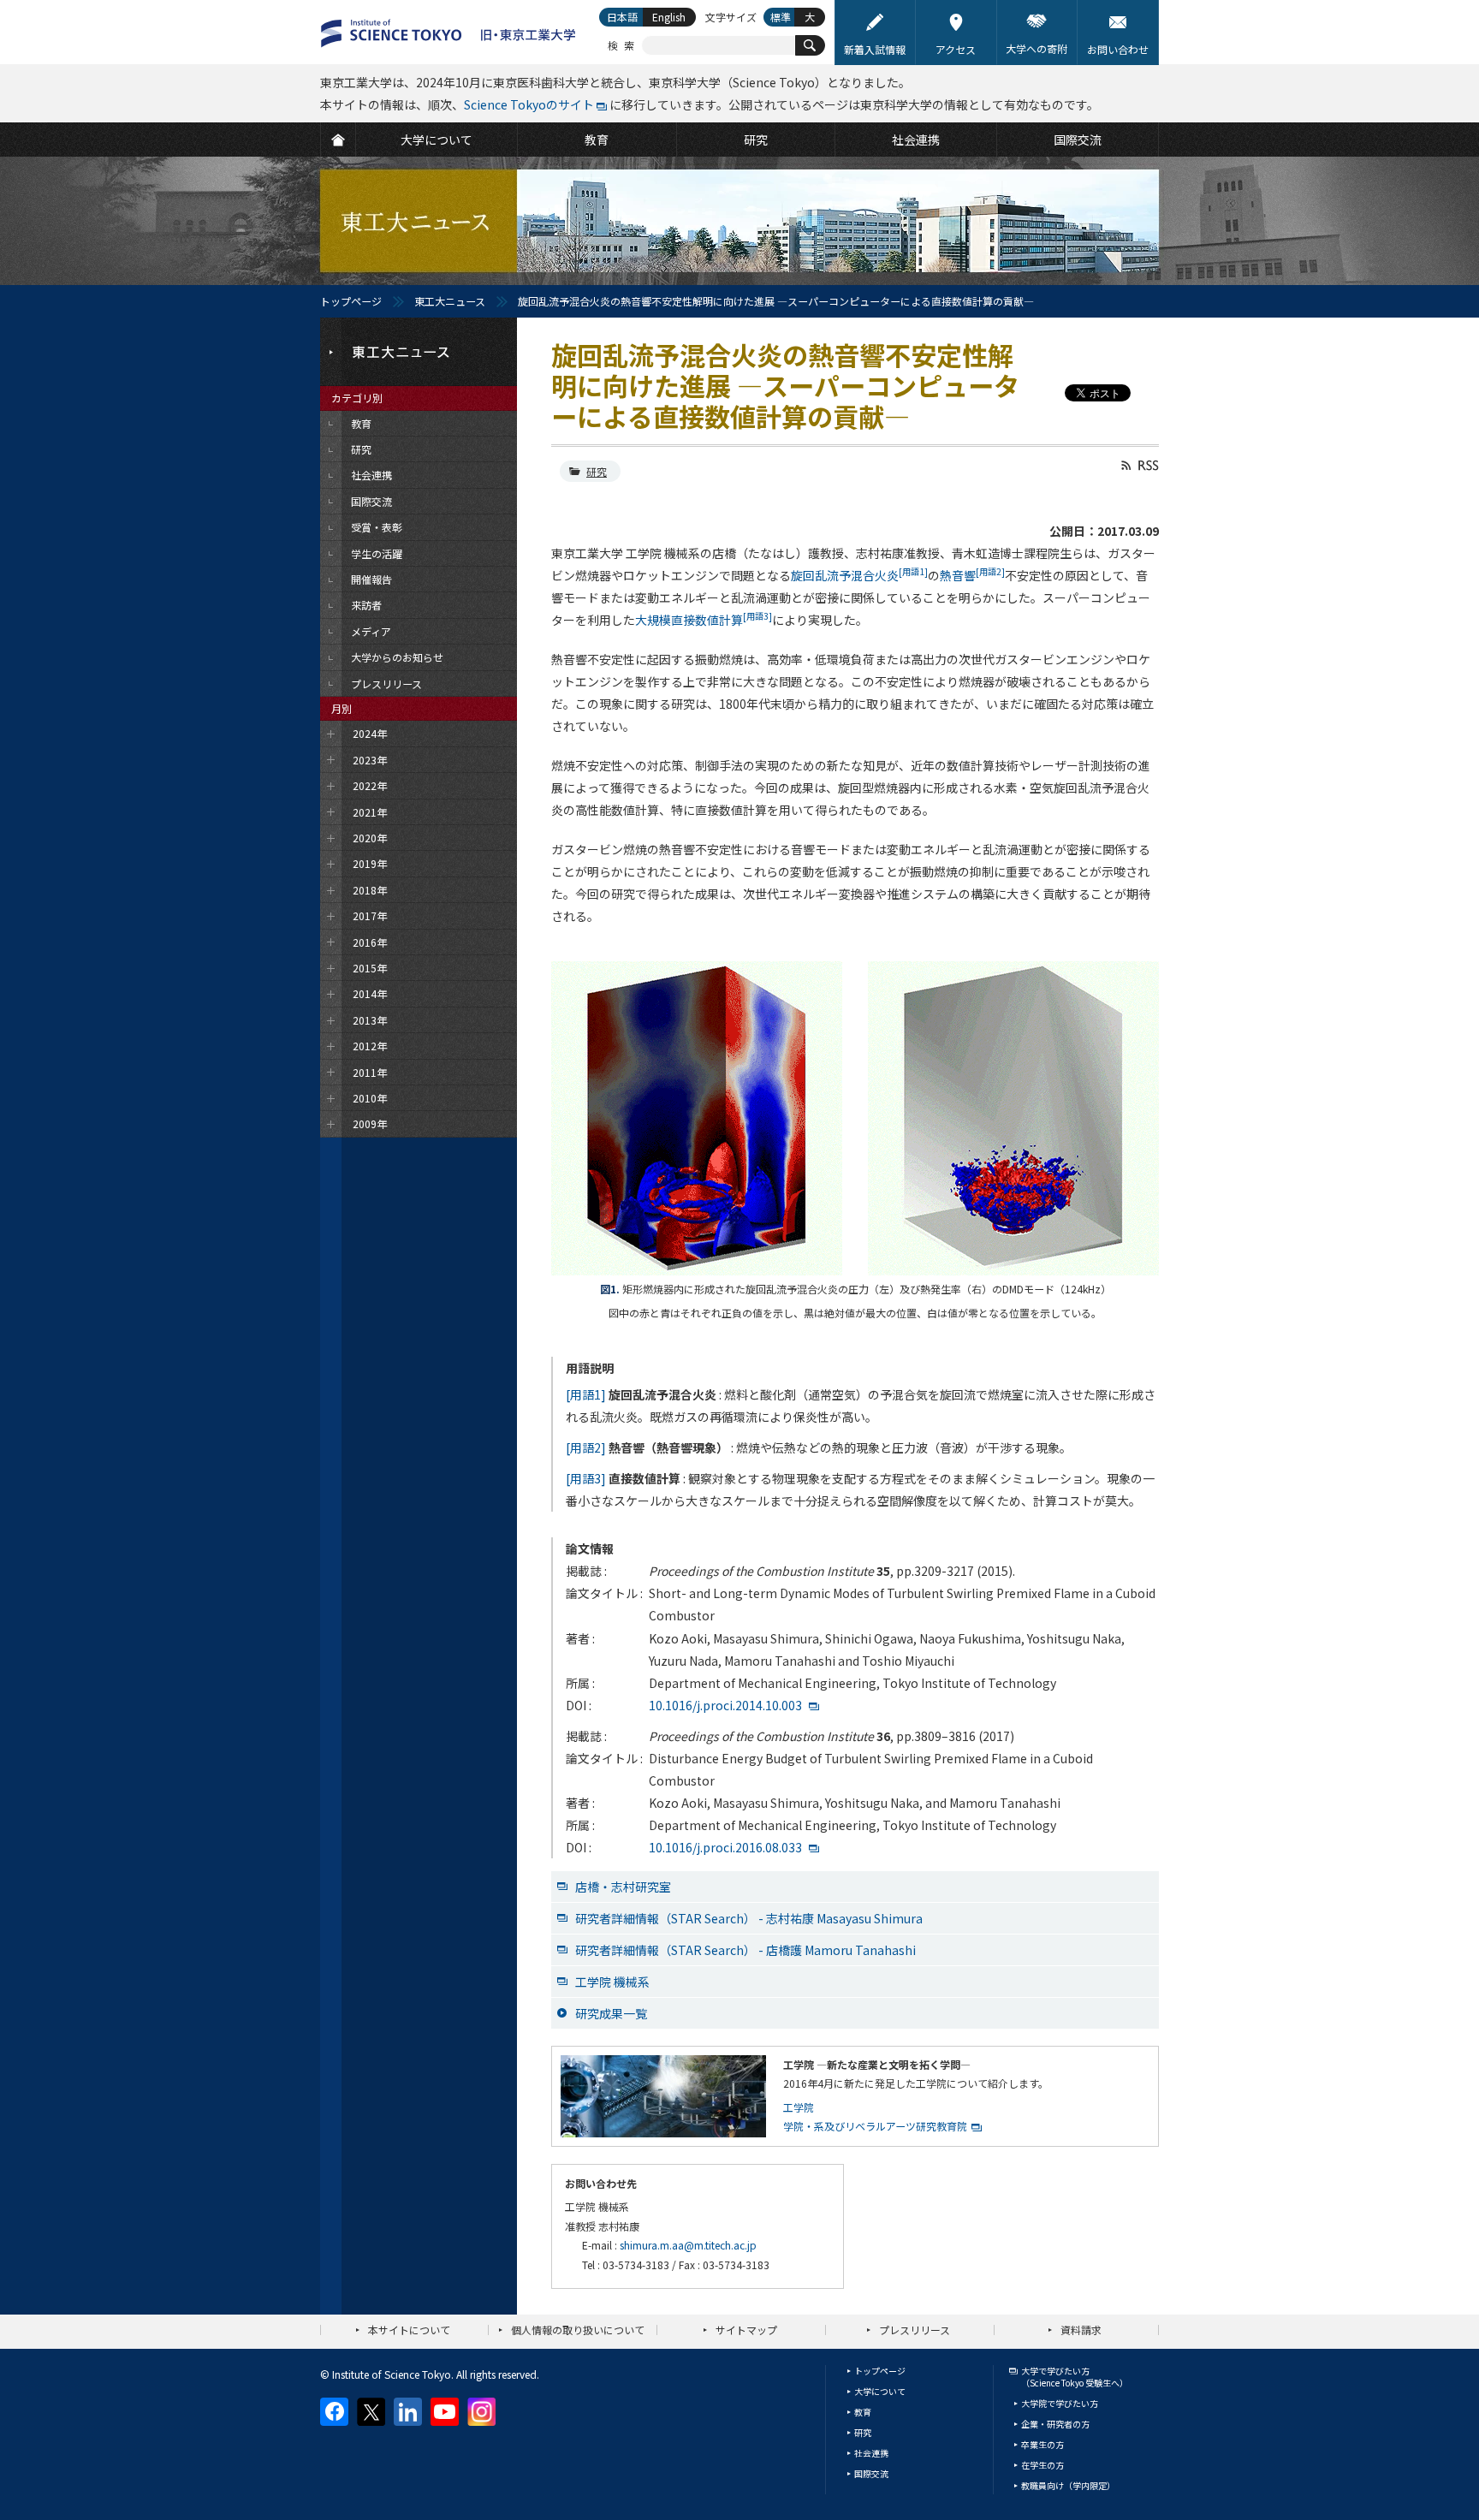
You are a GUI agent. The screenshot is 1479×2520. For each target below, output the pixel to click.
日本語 (622, 17)
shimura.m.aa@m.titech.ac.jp (688, 2245)
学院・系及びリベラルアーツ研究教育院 (875, 2126)
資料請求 (1081, 2330)
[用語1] (586, 1394)
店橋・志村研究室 (623, 1887)
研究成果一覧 (611, 2013)
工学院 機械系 (612, 1982)
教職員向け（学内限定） (1068, 2485)
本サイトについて (409, 2330)
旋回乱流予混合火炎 (859, 575)
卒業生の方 (1042, 2444)
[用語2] (586, 1447)
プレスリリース (915, 2330)
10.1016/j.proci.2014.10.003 (725, 1705)
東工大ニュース (450, 301)
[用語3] (586, 1478)
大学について (880, 2391)
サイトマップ (746, 2330)
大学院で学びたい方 (1060, 2403)
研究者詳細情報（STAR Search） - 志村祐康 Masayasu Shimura (749, 1918)
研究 (597, 471)
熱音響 (972, 575)
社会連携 (871, 2453)
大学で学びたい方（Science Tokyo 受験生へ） (1075, 2377)
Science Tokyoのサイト (529, 104)
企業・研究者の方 (1055, 2424)
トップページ (351, 301)
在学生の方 (1042, 2465)
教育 (863, 2412)
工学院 (799, 2107)
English (669, 17)
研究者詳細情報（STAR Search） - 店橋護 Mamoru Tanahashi (745, 1950)
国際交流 (871, 2473)
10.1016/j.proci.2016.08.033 (725, 1847)
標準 (781, 17)
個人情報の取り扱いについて (578, 2330)
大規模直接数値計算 (704, 620)
